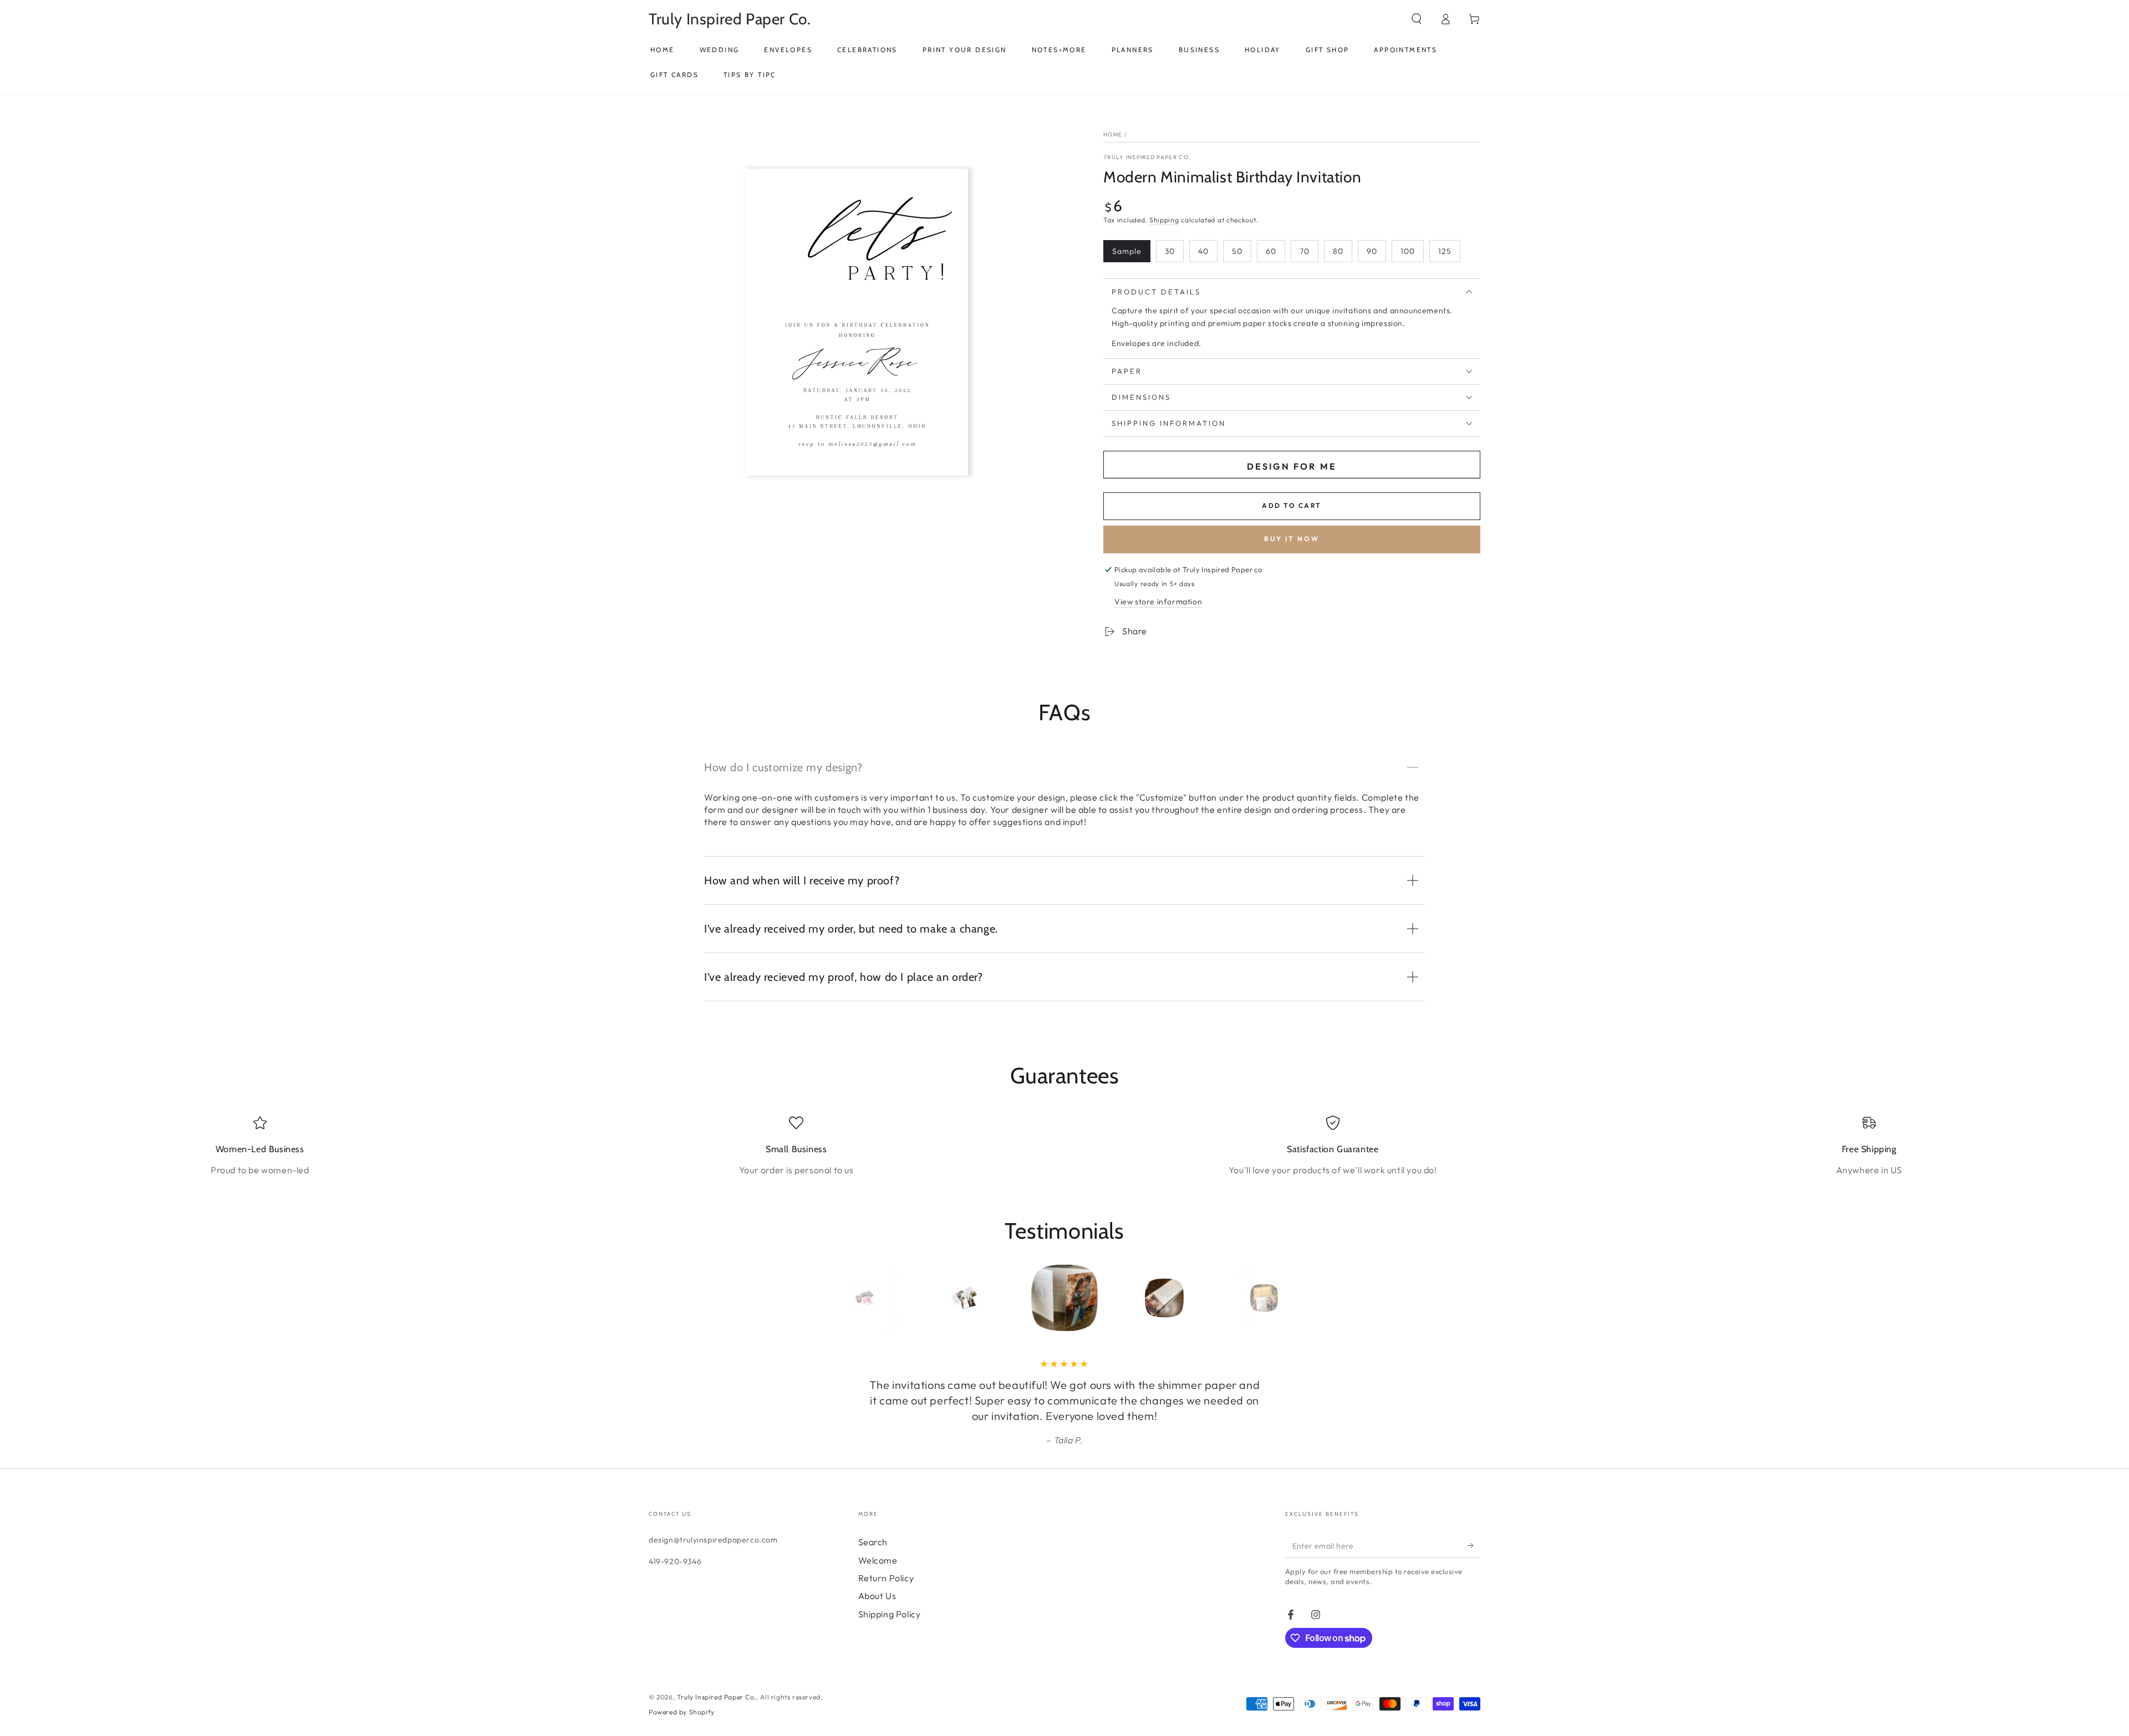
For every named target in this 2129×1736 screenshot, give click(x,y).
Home (1113, 134)
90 (1372, 251)
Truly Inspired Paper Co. (1147, 157)
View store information (1158, 602)
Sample (1127, 251)
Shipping (1164, 220)
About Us (877, 1596)
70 (1305, 251)
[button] (1417, 19)
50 (1237, 251)
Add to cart (1292, 505)
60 (1271, 251)
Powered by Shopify (682, 1712)
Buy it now (1292, 539)
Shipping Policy (890, 1614)
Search (873, 1542)
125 (1445, 251)
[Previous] (840, 1298)
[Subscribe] (1474, 1545)
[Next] (1289, 1298)
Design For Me (1292, 466)
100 (1408, 251)
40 (1203, 251)
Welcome (878, 1560)
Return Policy (886, 1578)
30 (1170, 251)
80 (1338, 251)
